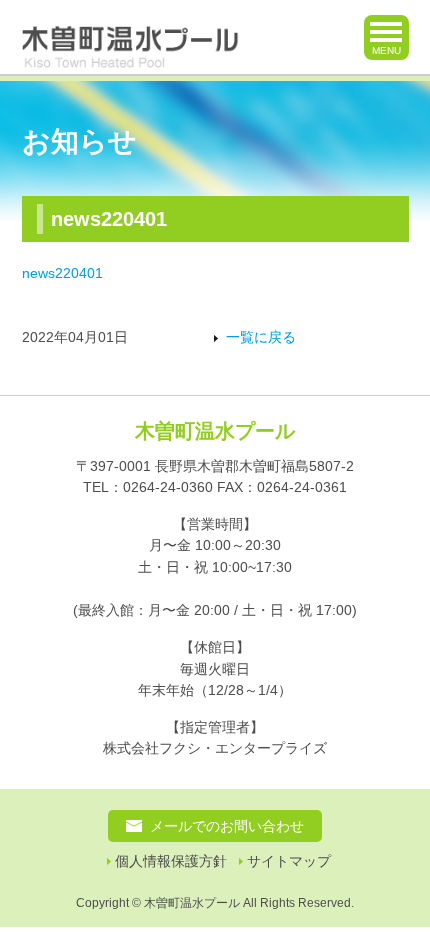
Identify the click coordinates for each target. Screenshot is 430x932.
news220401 (62, 273)
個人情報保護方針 (171, 861)
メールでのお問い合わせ (227, 826)
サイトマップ (289, 861)
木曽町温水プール (215, 431)
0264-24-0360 (168, 487)
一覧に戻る (261, 337)
